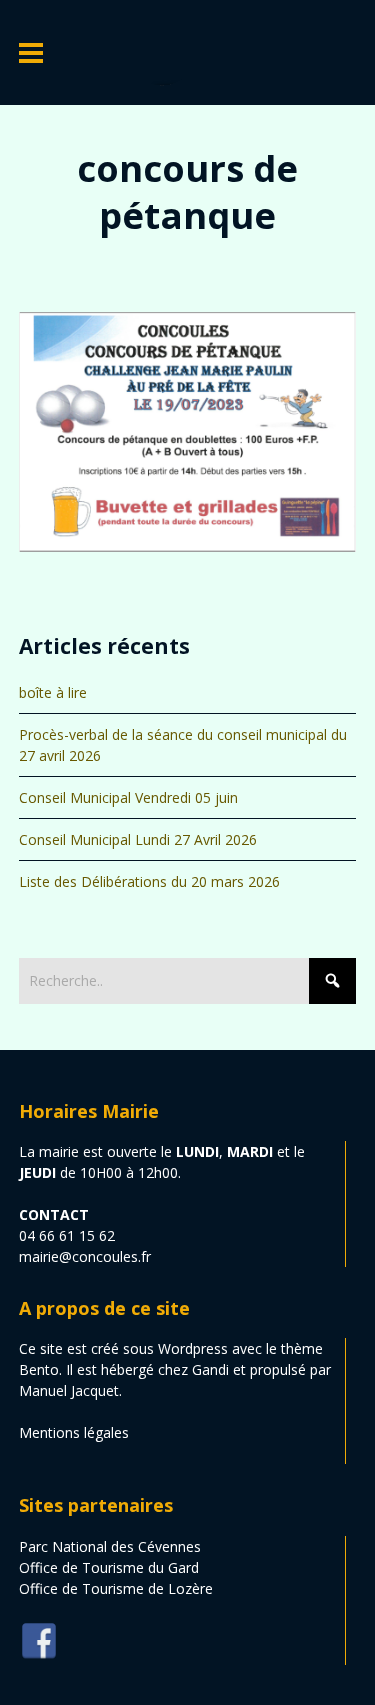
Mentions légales (74, 1432)
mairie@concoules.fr (85, 1256)
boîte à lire (53, 692)
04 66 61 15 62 (67, 1235)
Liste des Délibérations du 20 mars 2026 (149, 881)
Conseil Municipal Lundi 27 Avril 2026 (138, 839)
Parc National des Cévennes (110, 1546)
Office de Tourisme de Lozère (116, 1588)
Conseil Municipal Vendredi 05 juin (128, 797)
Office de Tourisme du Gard (109, 1567)
